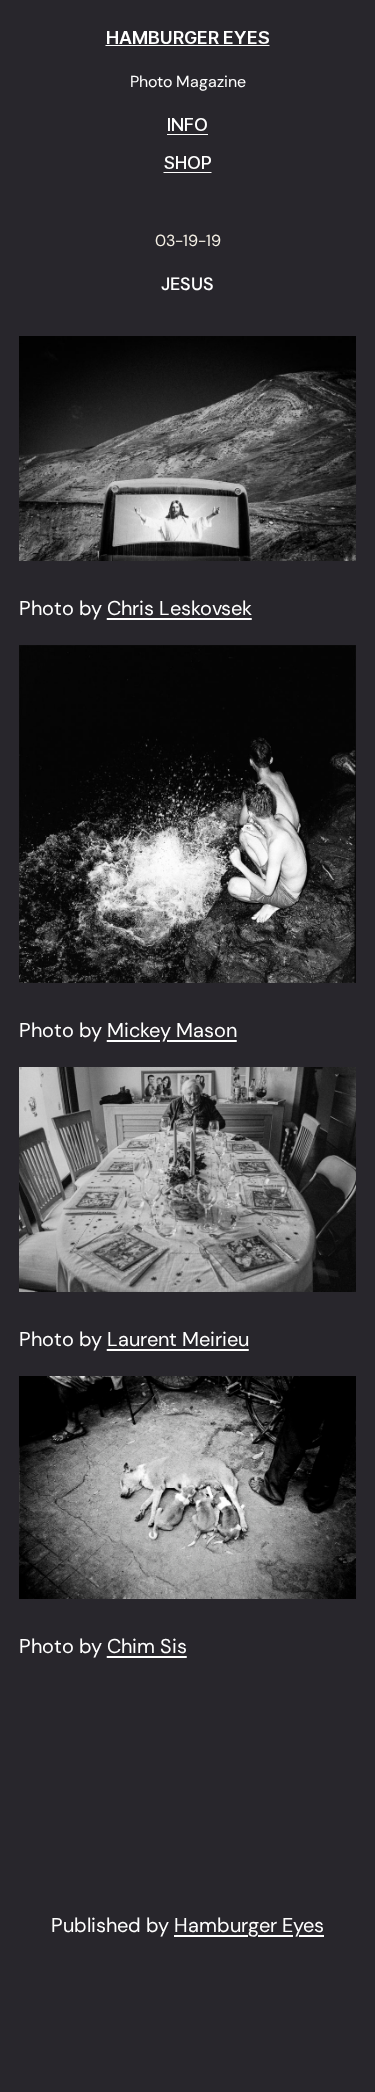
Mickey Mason (172, 1030)
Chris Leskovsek (179, 608)
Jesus (187, 285)
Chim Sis (147, 1646)
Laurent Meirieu (178, 1339)
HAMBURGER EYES (188, 37)
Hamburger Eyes (249, 1925)
